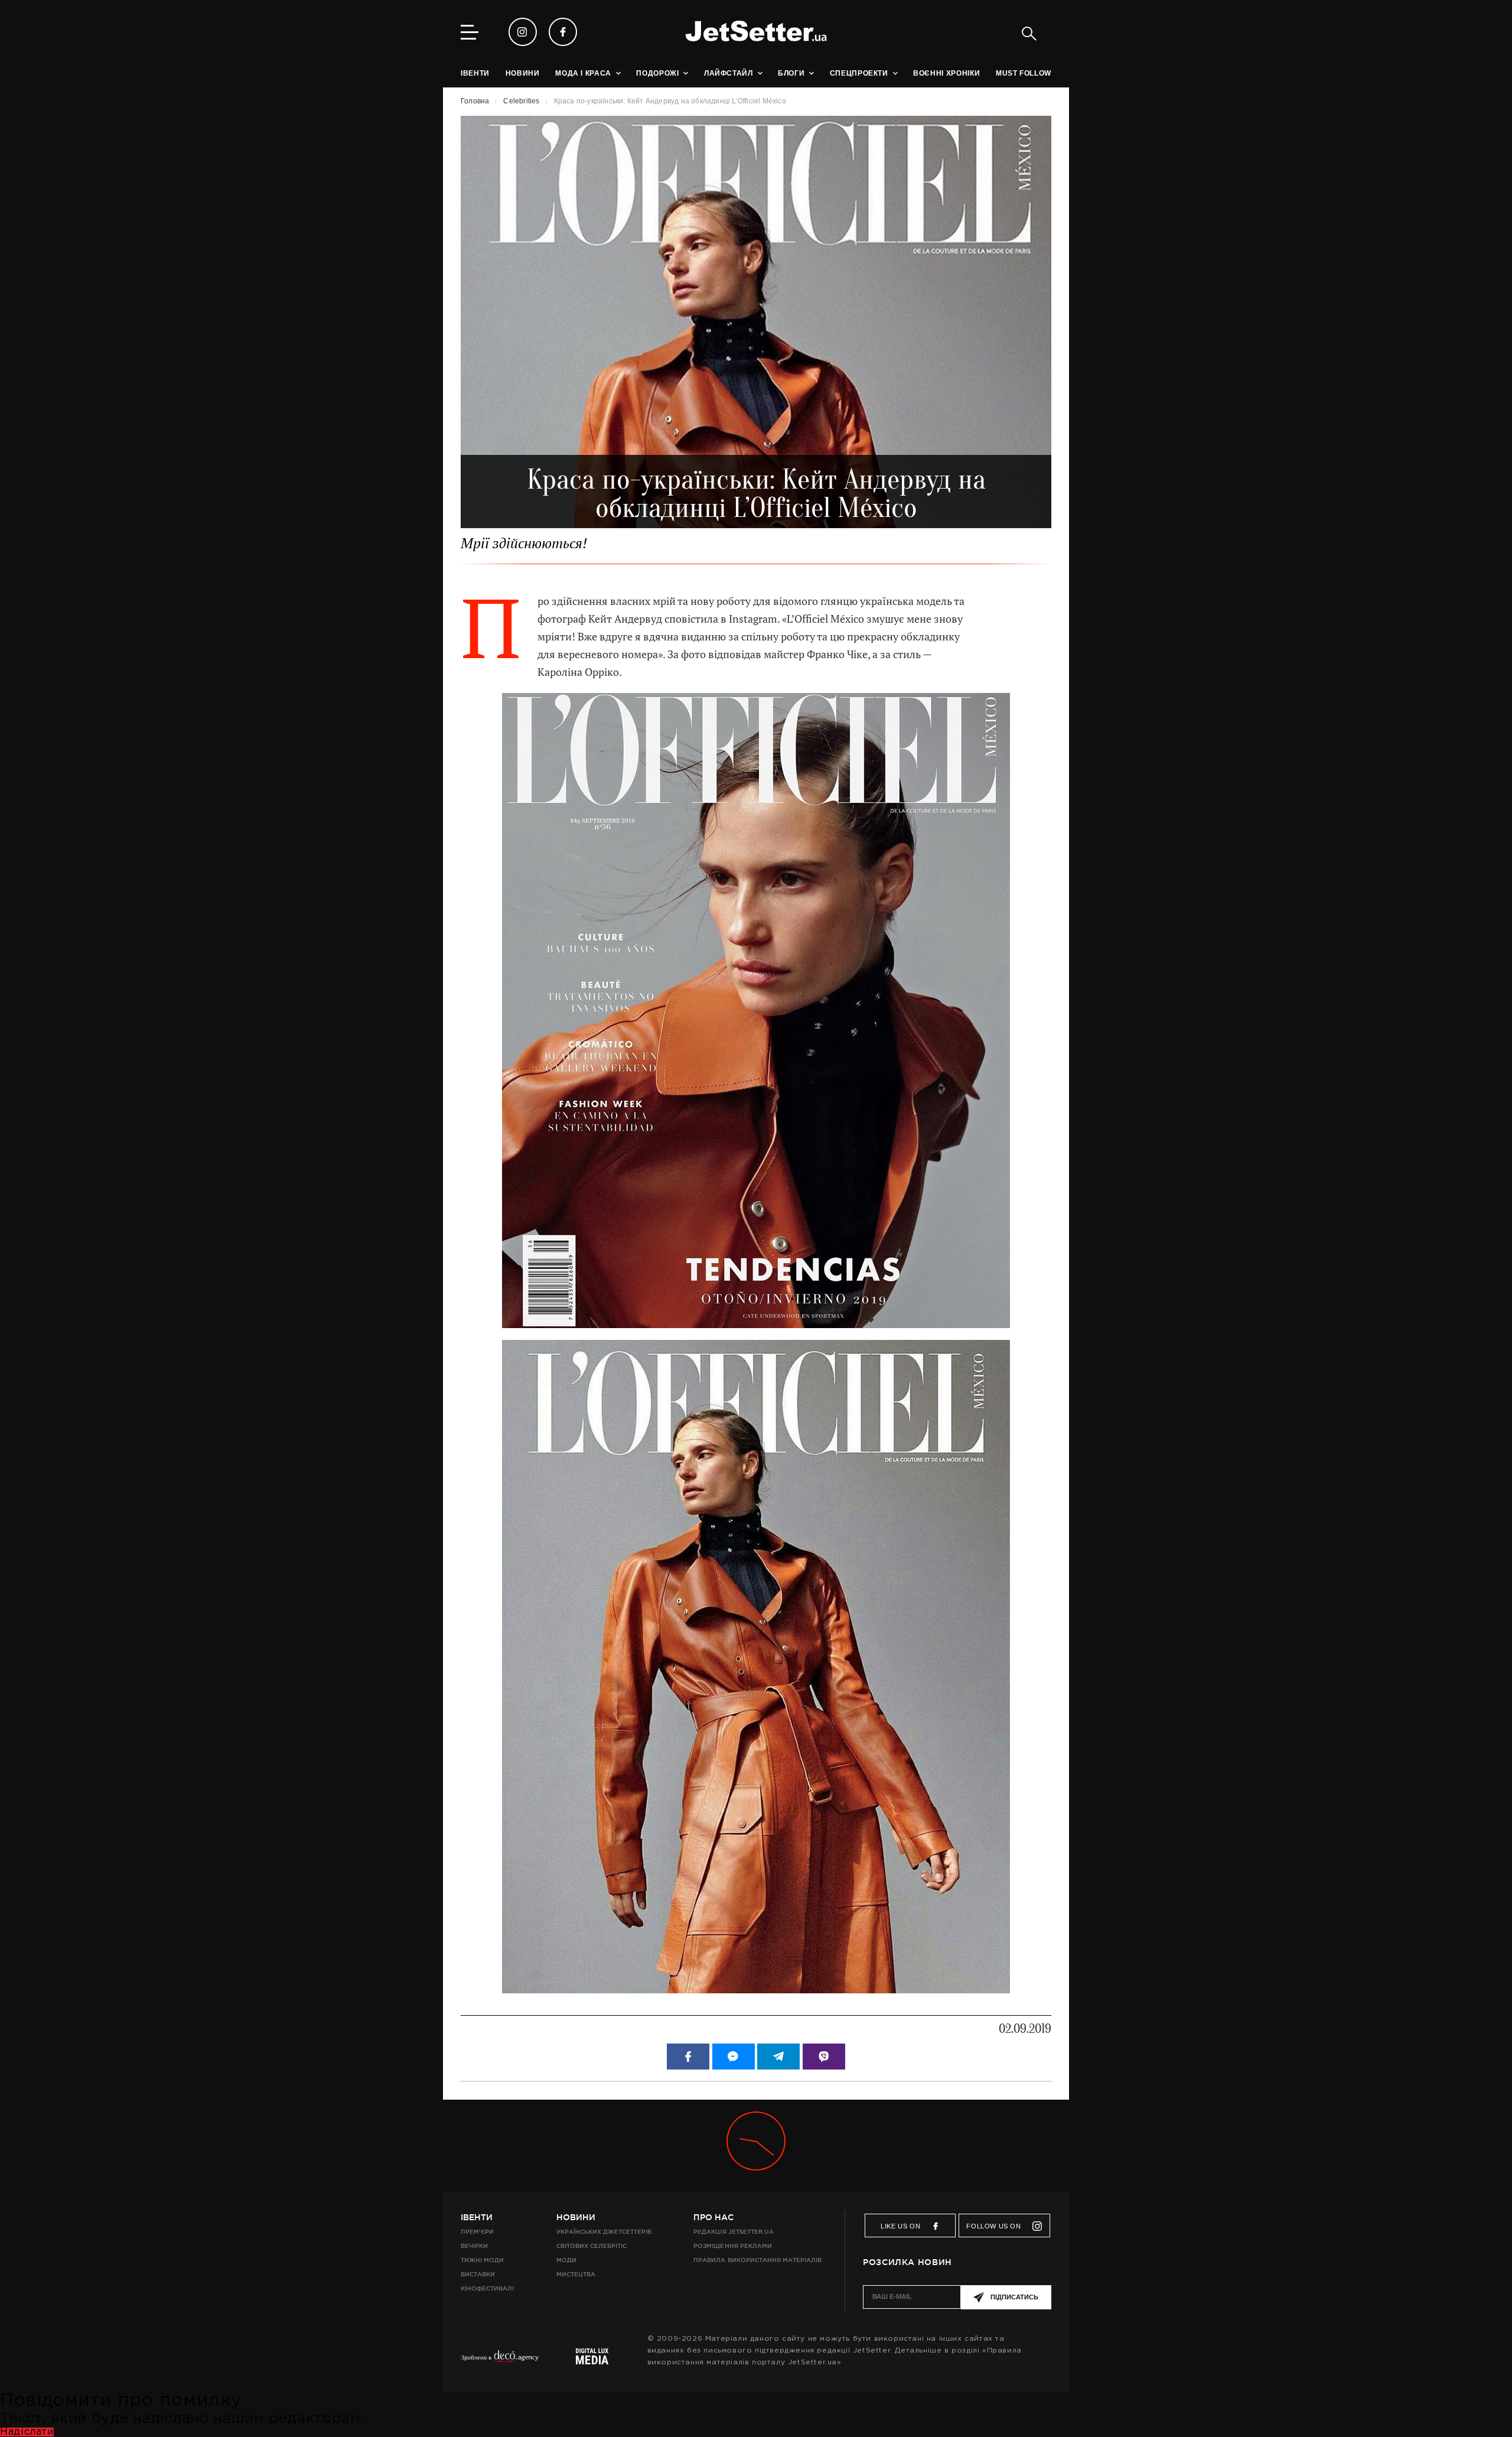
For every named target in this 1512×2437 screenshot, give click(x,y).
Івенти (477, 2217)
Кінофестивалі (487, 2288)
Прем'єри (477, 2232)
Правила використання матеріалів (757, 2260)
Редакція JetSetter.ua (733, 2232)
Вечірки (474, 2246)
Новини (576, 2217)
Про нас (713, 2217)
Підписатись (1014, 2297)
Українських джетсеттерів (604, 2232)
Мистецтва (576, 2274)
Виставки (478, 2274)
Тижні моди (482, 2260)
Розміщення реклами (732, 2246)
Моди (566, 2260)
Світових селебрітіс (592, 2246)
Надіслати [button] (27, 2432)
